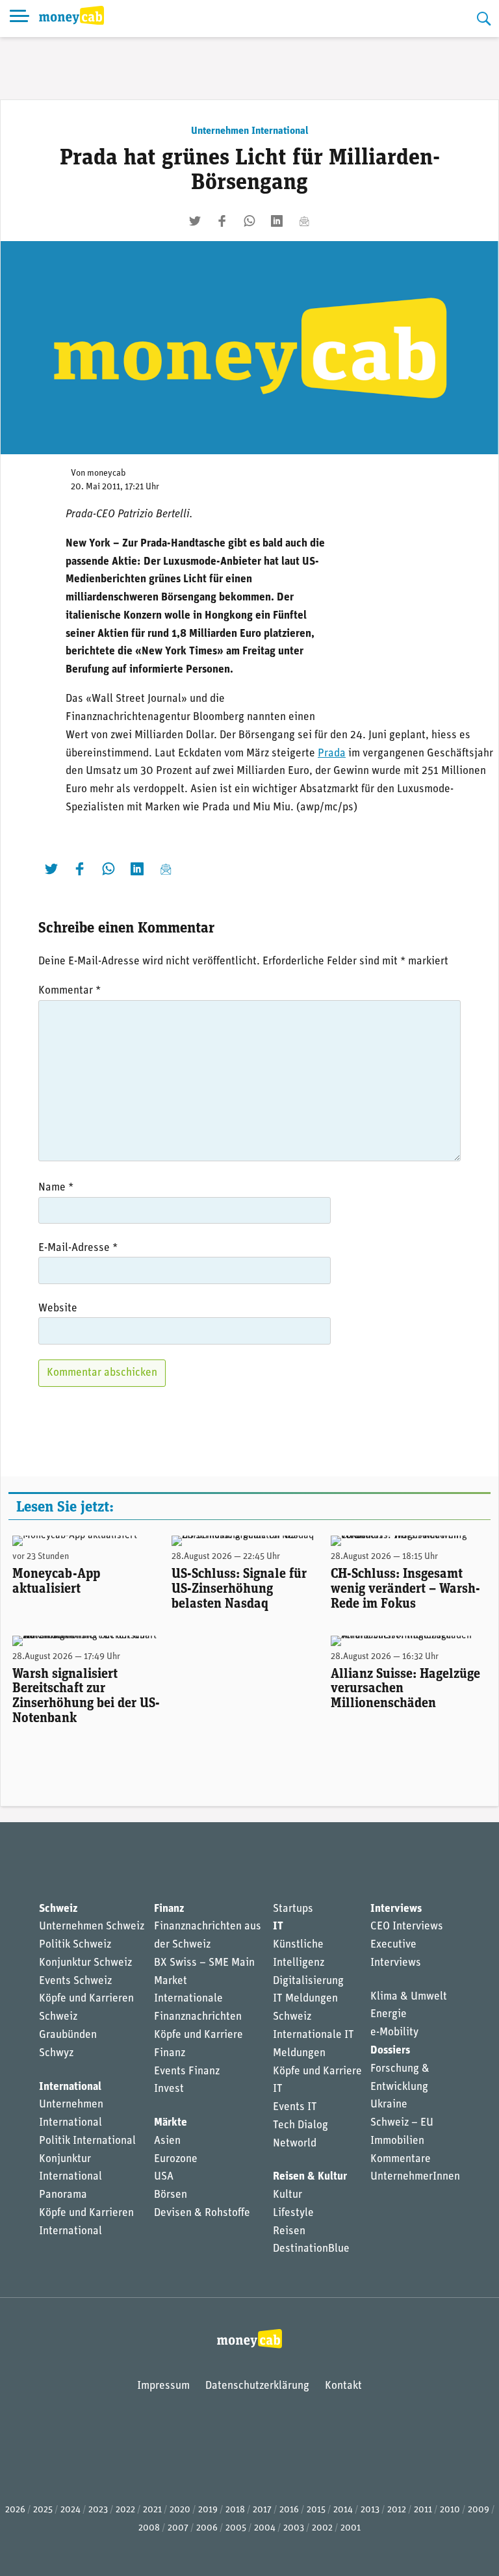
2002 (322, 2528)
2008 (149, 2528)
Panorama (63, 2195)
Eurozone (176, 2159)
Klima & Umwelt (409, 1997)
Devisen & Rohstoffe (202, 2213)
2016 (289, 2510)
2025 (43, 2510)
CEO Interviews (407, 1926)
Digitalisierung (308, 1981)
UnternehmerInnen (415, 2177)
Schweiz (58, 1909)
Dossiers (390, 2051)
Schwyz (56, 2053)
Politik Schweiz (75, 1945)
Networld (295, 2144)
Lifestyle (293, 2213)
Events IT (295, 2107)
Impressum (163, 2386)
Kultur (288, 2195)
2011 (423, 2510)
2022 (125, 2510)
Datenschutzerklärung (257, 2386)
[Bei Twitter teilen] (195, 221)
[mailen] (304, 221)
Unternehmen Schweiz (92, 1926)
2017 (262, 2510)
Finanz (169, 1909)
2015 (316, 2510)
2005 (236, 2528)
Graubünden (68, 2035)
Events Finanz (187, 2071)
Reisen (289, 2231)
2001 (351, 2528)
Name (56, 1188)
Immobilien (397, 2141)
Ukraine (389, 2105)
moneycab (107, 473)
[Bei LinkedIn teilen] (277, 221)
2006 (207, 2528)
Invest (169, 2089)
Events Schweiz (75, 1981)
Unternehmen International (250, 131)
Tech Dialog (301, 2125)
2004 (265, 2528)
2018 (235, 2510)
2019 (208, 2510)
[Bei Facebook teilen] (222, 221)
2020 (180, 2510)
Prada (332, 753)
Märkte (171, 2123)
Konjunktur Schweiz (85, 1963)
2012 (397, 2510)
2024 (70, 2510)
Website (58, 1308)
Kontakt (343, 2386)
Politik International (87, 2141)
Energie (389, 2014)
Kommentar (70, 991)
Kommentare (401, 2159)
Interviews (396, 1909)
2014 (343, 2510)
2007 (178, 2528)
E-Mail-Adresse (78, 1248)
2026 (15, 2510)
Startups (293, 1909)
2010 (450, 2510)
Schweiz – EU (402, 2123)
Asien (167, 2141)
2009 (479, 2510)
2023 (98, 2510)
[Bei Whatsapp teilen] (249, 221)
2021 (152, 2510)
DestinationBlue (311, 2249)
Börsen (171, 2195)
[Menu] (19, 19)
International (70, 2087)
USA (164, 2177)
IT (278, 1926)
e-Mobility (394, 2032)
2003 (294, 2528)
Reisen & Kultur (310, 2177)
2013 (370, 2510)
